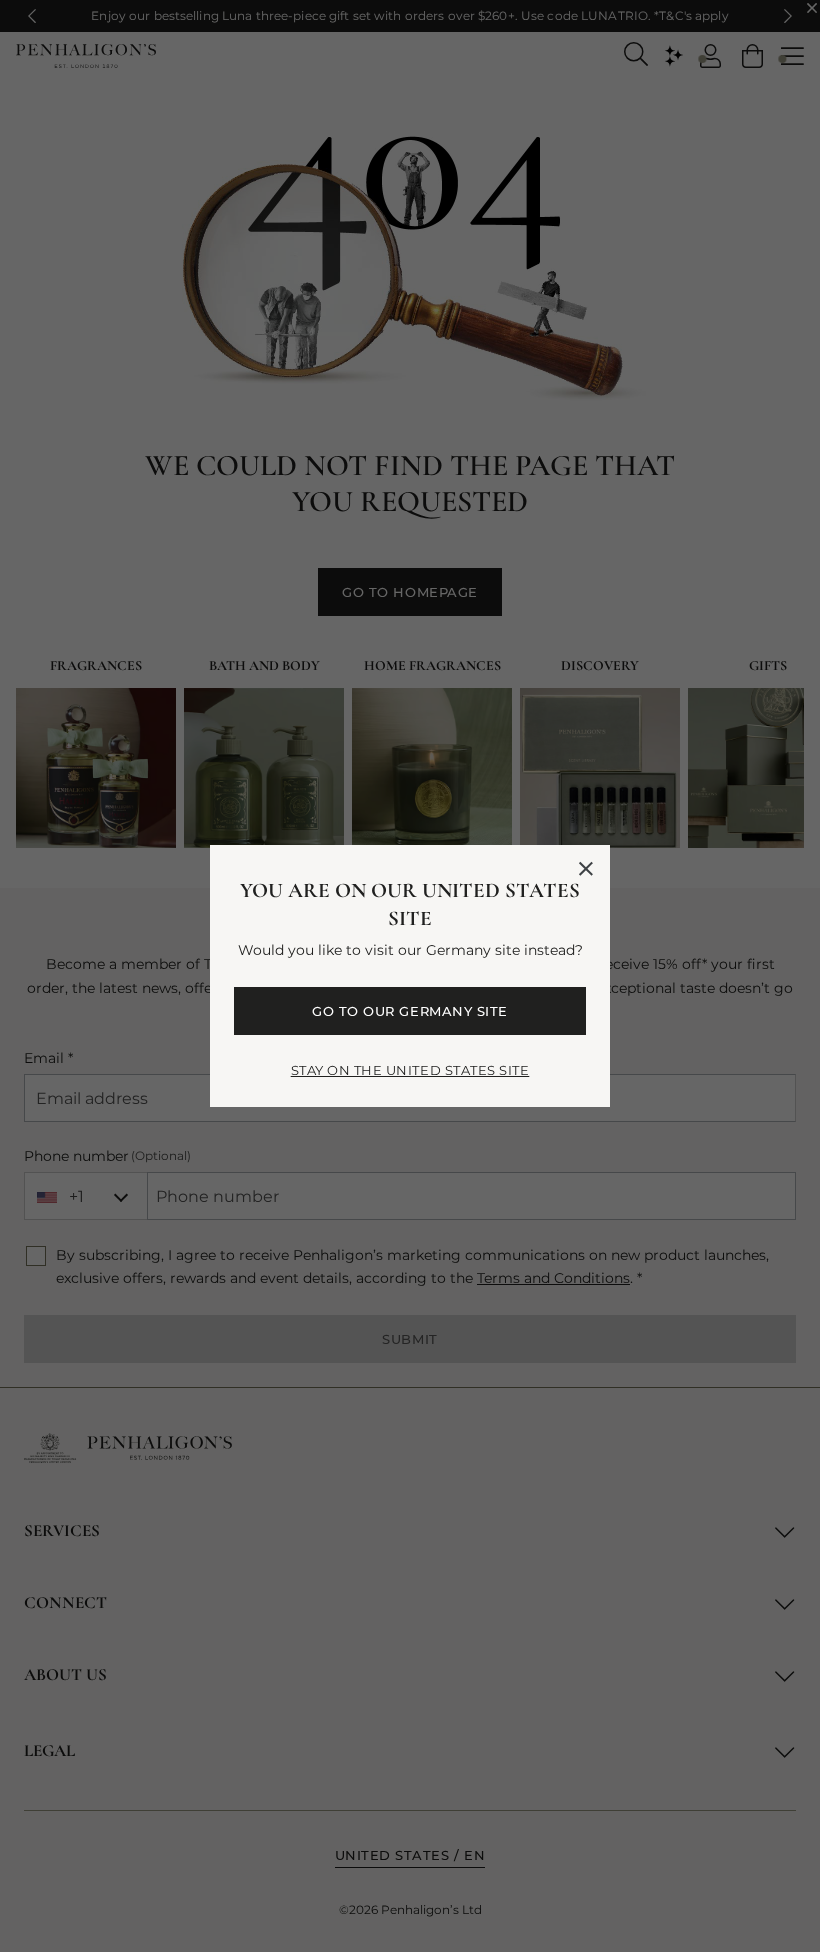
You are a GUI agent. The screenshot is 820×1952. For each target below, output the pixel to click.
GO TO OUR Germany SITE (409, 1011)
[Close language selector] (586, 869)
